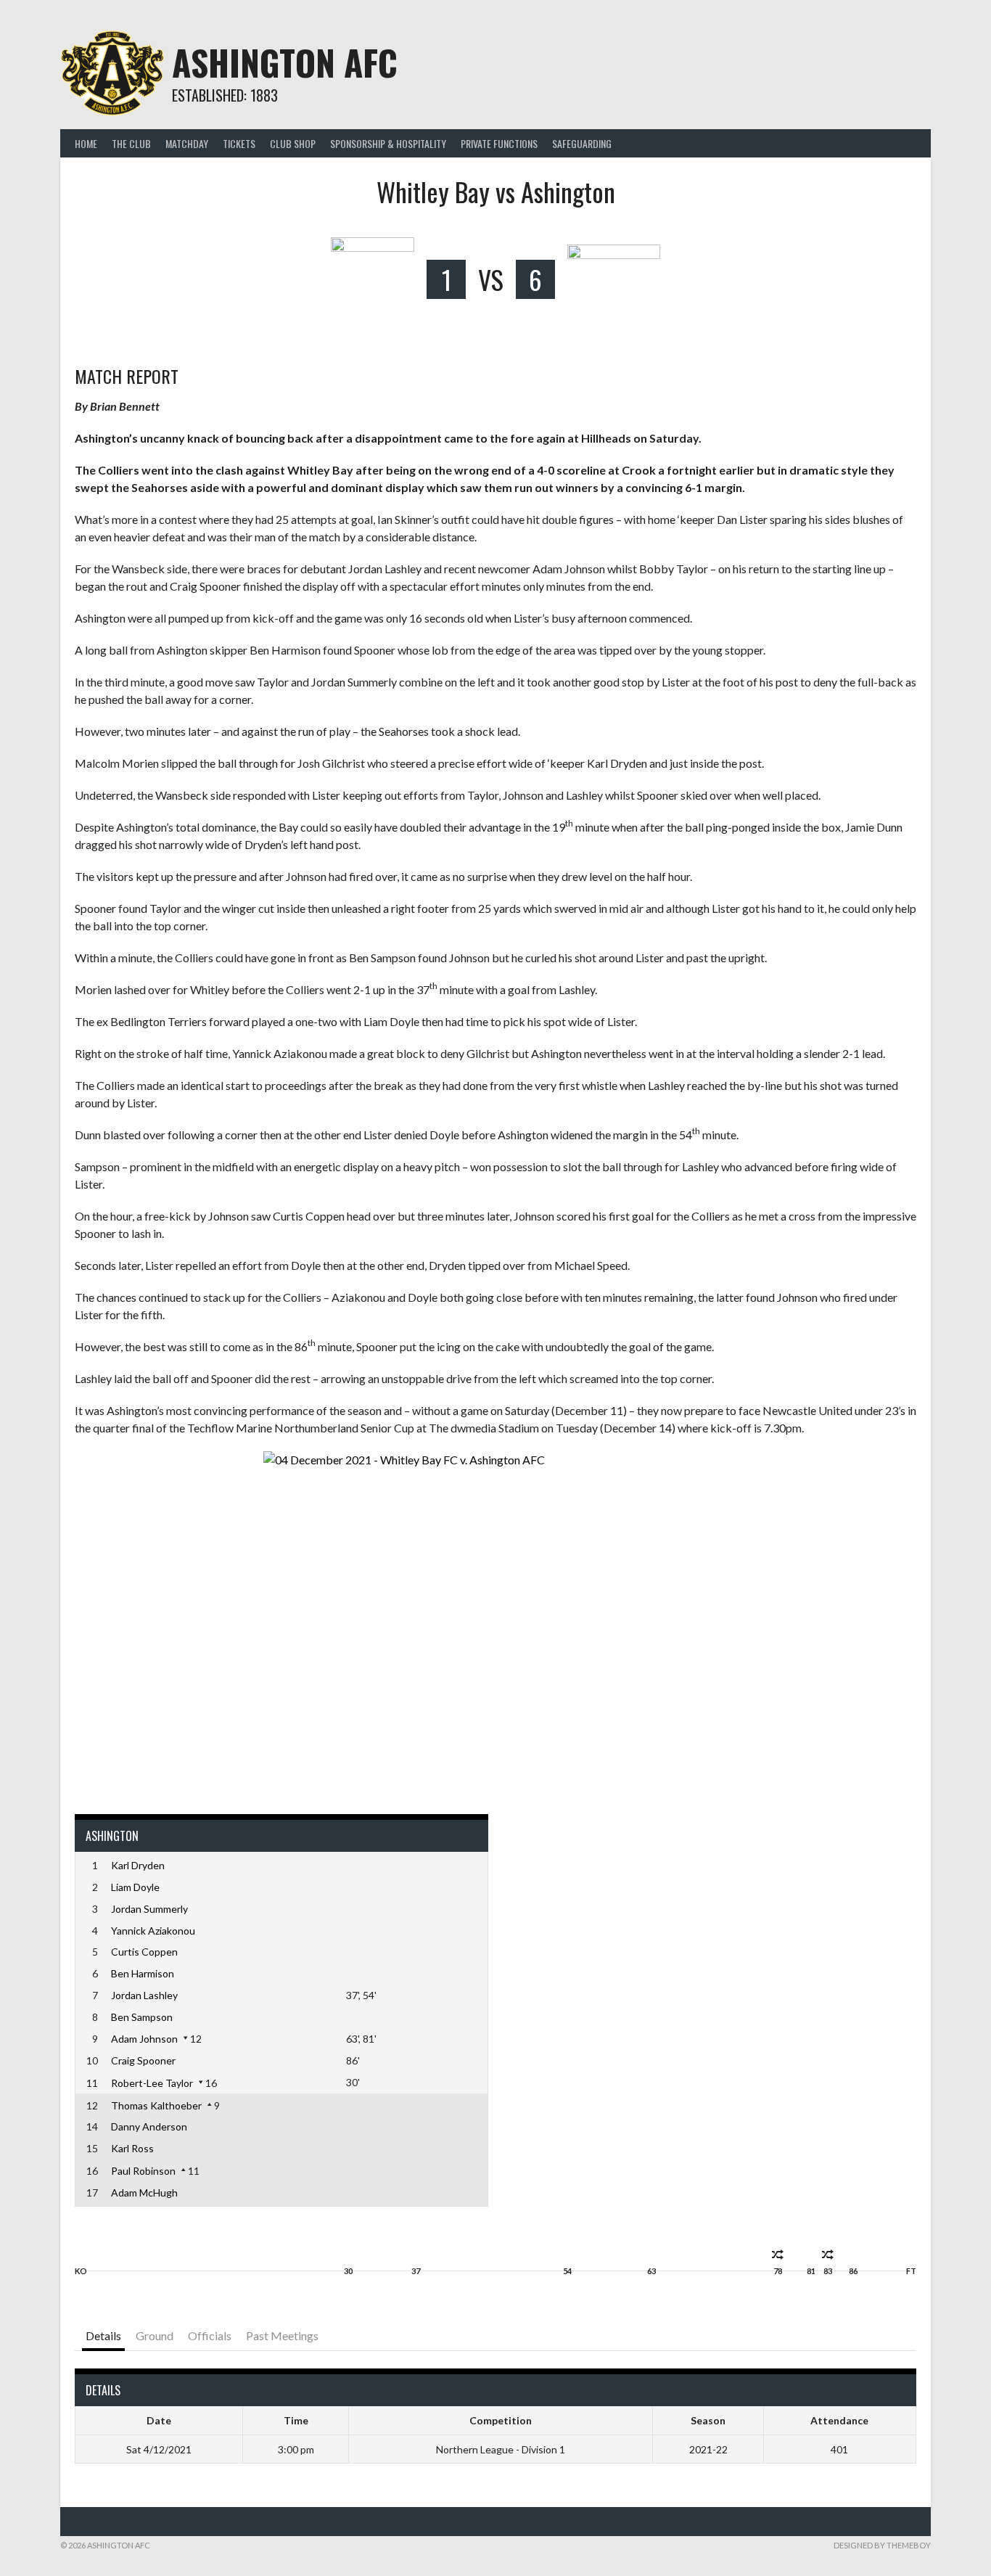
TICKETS (239, 143)
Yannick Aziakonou (153, 1931)
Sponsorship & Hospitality (388, 143)
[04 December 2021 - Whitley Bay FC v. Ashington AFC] (495, 1625)
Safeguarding (582, 143)
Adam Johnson (144, 2039)
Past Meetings (282, 2335)
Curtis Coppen (144, 1952)
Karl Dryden (138, 1865)
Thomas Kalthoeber (156, 2105)
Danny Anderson (149, 2126)
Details (103, 2335)
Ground (155, 2335)
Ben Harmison (143, 1973)
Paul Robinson (143, 2171)
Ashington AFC (285, 62)
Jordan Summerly (149, 1909)
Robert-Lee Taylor (152, 2083)
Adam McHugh (144, 2193)
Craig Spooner (143, 2060)
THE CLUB (131, 143)
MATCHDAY (187, 143)
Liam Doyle (135, 1887)
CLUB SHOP (293, 143)
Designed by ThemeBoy (882, 2545)
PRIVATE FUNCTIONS (499, 143)
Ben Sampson (142, 2017)
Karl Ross (132, 2148)
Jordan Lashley (144, 1995)
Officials (210, 2335)
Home (86, 143)
